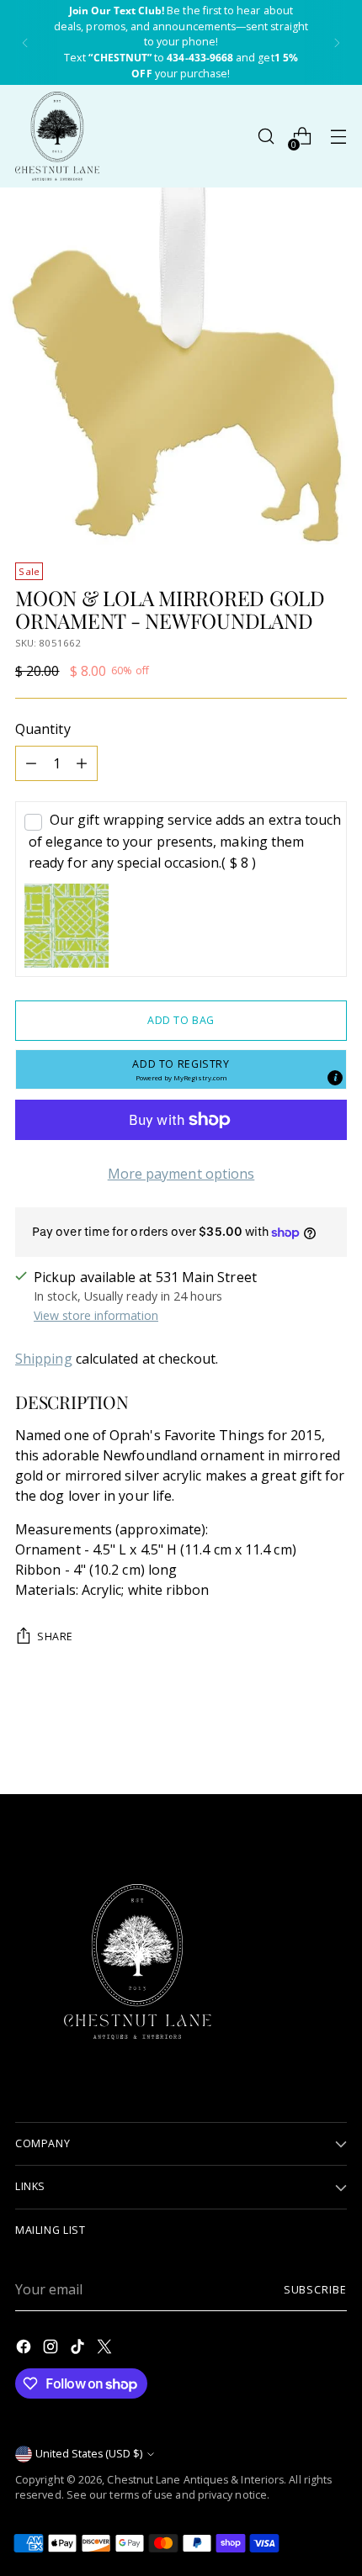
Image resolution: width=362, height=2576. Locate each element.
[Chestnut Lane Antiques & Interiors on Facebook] (25, 2349)
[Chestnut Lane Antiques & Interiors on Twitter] (106, 2349)
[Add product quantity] (82, 763)
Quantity (43, 729)
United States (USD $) (89, 2454)
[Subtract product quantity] (31, 763)
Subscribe (315, 2290)
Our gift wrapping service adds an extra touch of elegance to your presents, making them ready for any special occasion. (185, 841)
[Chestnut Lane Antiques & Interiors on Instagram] (52, 2349)
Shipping (44, 1359)
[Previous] (25, 42)
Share (55, 1636)
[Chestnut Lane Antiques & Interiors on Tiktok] (79, 2349)
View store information (96, 1315)
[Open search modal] (266, 137)
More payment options (181, 1174)
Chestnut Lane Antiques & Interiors (195, 2480)
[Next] (337, 42)
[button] (181, 1069)
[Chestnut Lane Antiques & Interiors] (57, 136)
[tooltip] (335, 1078)
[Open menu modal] (338, 137)
